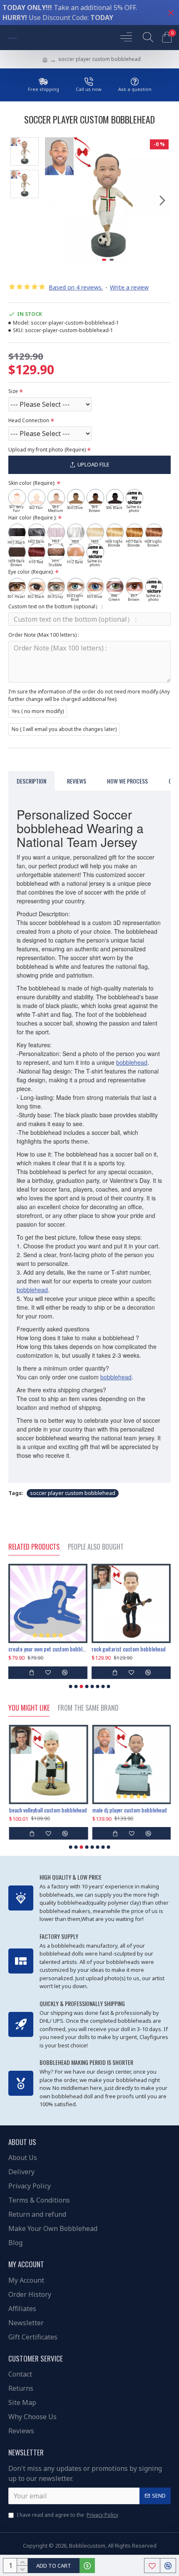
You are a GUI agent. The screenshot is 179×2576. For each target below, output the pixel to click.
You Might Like (29, 1708)
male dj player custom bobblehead (129, 1810)
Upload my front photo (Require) (47, 450)
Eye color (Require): (31, 572)
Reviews (77, 781)
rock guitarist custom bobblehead (129, 1649)
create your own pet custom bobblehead (48, 1649)
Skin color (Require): (32, 483)
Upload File (93, 464)
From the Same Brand (88, 1708)
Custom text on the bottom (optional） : (56, 606)
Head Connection (29, 420)
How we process (127, 781)
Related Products (34, 1547)
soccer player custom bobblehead (73, 1493)
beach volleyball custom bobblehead (47, 1810)
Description (31, 781)
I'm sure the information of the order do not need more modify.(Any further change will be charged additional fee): (89, 695)
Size (13, 391)
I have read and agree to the (67, 2515)
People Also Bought (96, 1547)
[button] (53, 200)
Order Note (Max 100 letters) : (44, 635)
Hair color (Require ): (32, 518)
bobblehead (132, 1062)
